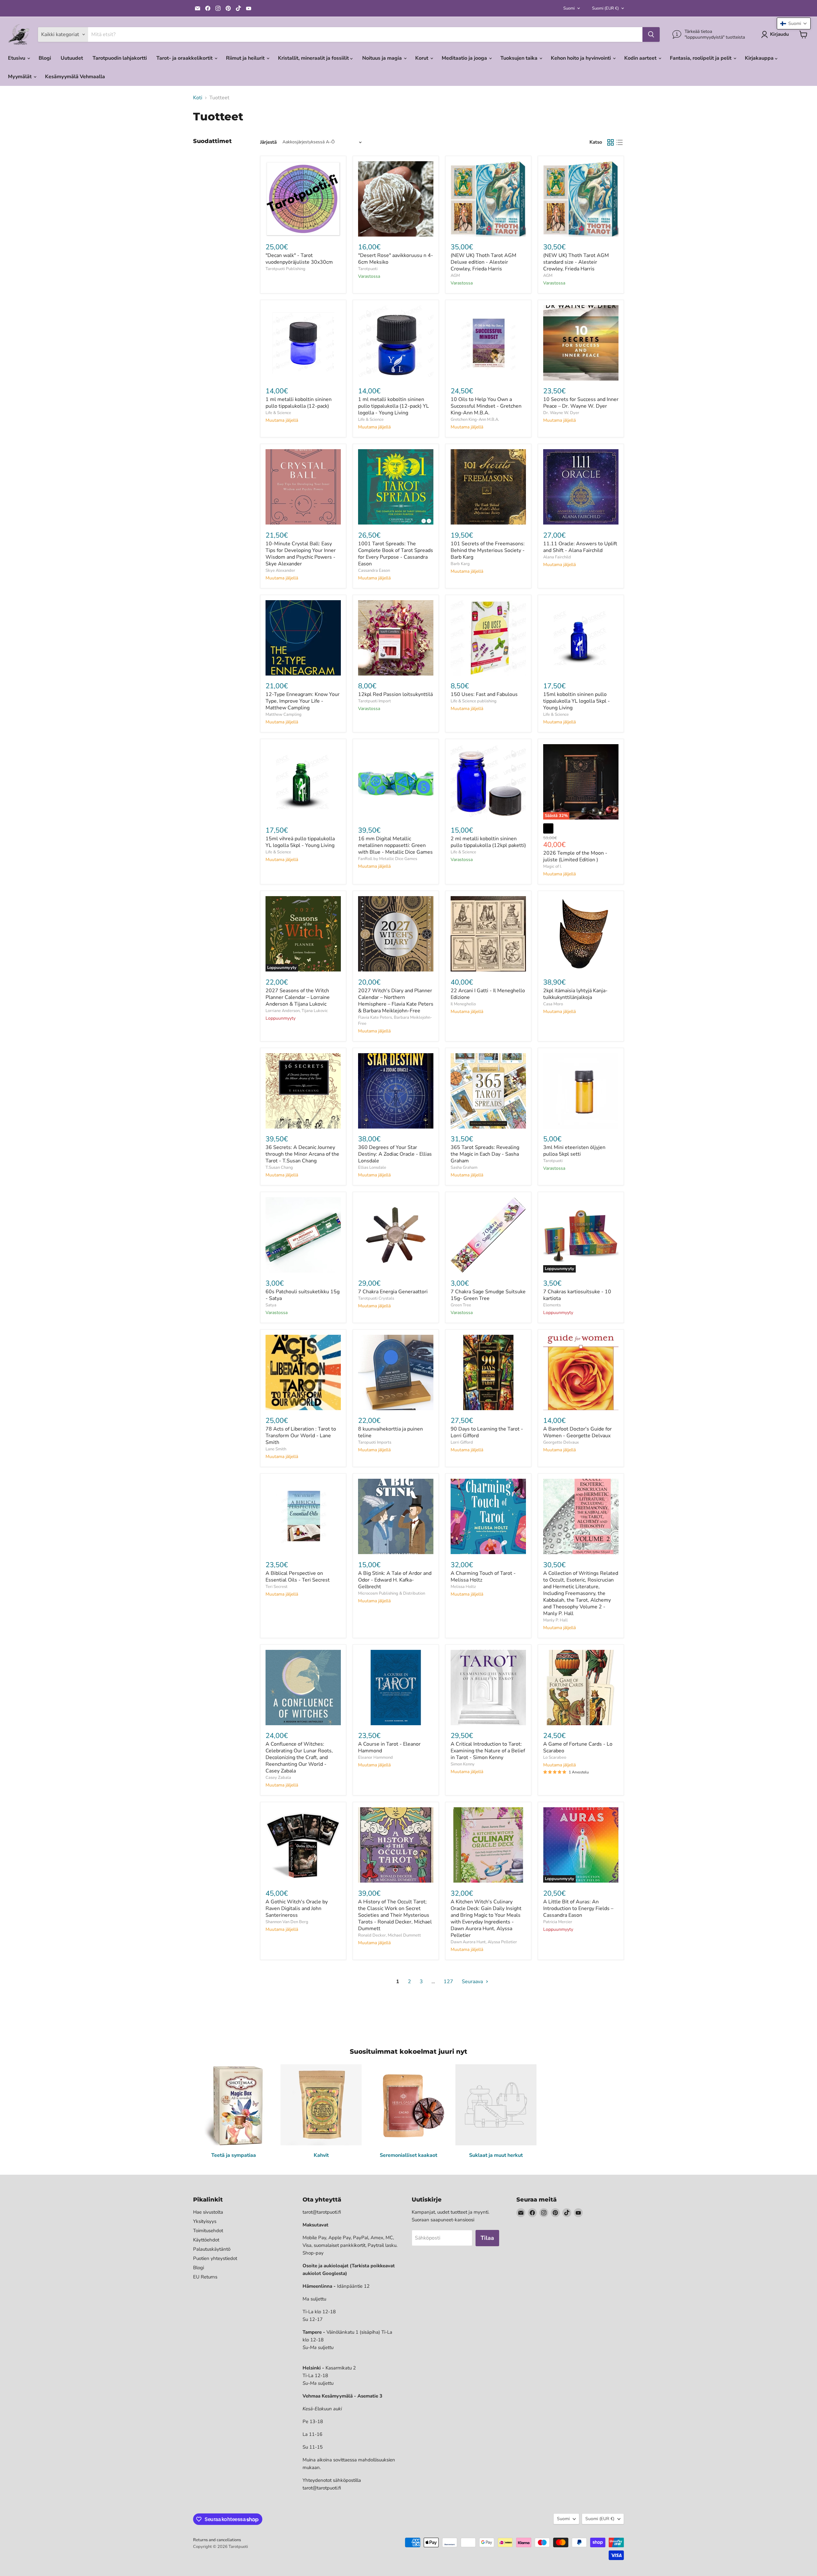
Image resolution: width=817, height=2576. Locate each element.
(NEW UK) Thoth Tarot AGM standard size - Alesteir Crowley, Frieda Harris (576, 262)
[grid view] (611, 142)
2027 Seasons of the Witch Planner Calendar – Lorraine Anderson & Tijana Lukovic (298, 997)
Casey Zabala (278, 1778)
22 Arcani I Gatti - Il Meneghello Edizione (488, 994)
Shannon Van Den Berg (287, 1922)
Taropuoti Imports (375, 1442)
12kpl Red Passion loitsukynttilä (395, 694)
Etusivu (17, 58)
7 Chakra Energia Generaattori (393, 1292)
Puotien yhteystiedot (215, 2258)
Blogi (45, 58)
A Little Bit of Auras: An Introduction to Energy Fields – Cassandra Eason (578, 1908)
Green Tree (461, 1305)
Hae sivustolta (208, 2212)
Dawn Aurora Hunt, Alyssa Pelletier (484, 1942)
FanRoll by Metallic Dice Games (388, 859)
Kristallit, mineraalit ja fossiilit (314, 58)
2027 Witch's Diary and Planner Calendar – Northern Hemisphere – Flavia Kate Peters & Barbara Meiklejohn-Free (396, 1001)
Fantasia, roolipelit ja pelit (701, 58)
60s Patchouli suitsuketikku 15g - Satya (303, 1295)
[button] (794, 23)
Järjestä (268, 142)
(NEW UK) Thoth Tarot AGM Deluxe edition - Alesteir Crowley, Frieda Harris (483, 262)
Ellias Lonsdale (372, 1167)
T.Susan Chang (279, 1167)
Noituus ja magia (383, 58)
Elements (552, 1305)
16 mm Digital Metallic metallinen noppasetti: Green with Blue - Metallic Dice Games (395, 845)
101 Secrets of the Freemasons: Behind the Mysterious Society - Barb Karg (488, 550)
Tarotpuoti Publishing (285, 269)
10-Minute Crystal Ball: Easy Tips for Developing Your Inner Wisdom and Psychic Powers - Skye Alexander (301, 554)
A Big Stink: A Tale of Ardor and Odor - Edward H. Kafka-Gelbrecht (395, 1580)
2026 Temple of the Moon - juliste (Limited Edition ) (575, 856)
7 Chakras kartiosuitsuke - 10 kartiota (577, 1295)
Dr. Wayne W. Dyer (561, 413)
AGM (455, 276)
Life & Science (278, 413)
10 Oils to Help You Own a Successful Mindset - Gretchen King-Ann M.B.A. (486, 406)
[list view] (619, 142)
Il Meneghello (463, 1004)
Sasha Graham (464, 1167)
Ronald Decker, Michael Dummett (390, 1935)
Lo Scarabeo (555, 1757)
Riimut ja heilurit (246, 58)
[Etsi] (651, 34)
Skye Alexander (280, 570)
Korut (422, 58)
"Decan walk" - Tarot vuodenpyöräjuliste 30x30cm (299, 259)
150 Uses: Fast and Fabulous (484, 694)
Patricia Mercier (558, 1922)
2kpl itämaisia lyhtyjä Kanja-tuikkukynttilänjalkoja (575, 994)
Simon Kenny (463, 1764)
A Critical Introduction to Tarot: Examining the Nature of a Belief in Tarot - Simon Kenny (488, 1751)
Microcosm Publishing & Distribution (392, 1593)
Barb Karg (460, 564)
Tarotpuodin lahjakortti (120, 58)
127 (448, 1982)
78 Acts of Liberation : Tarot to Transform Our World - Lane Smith (301, 1436)
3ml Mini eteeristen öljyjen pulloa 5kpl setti (574, 1151)
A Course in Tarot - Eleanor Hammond (389, 1747)
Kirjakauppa (760, 58)
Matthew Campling (284, 714)
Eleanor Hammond (375, 1757)
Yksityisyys (205, 2221)
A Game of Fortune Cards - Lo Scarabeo (578, 1747)
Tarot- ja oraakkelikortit (185, 58)
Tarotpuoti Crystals (376, 1298)
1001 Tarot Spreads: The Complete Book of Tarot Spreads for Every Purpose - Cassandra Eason (396, 554)
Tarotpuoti (368, 269)
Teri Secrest (277, 1587)
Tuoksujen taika (520, 58)
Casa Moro (553, 1004)
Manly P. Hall (555, 1620)
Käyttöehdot (206, 2240)
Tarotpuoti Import (375, 701)
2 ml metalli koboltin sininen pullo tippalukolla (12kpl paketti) (488, 842)
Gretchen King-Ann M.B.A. (475, 419)
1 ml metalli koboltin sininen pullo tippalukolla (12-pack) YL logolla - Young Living (394, 406)
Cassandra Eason (374, 570)
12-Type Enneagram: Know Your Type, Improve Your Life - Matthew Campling (303, 701)
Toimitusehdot (208, 2231)
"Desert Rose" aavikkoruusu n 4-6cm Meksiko (396, 259)
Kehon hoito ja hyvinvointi (581, 58)
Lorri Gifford (462, 1442)
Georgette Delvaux (561, 1442)
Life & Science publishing (474, 701)
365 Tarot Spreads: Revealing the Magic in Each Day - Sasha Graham (485, 1154)
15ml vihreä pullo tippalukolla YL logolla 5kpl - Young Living (300, 842)
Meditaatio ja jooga (465, 58)
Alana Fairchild (557, 557)
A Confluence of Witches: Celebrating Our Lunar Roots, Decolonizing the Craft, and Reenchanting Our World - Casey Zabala (299, 1757)
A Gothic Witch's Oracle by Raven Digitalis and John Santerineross (297, 1908)
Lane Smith (276, 1449)
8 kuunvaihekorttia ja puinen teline (390, 1432)
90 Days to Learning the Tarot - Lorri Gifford (487, 1432)
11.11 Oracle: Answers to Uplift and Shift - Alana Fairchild (580, 547)
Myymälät (20, 77)
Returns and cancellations (217, 2540)
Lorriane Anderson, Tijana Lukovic (297, 1011)
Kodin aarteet (641, 58)
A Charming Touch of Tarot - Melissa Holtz (483, 1577)
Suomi (569, 8)
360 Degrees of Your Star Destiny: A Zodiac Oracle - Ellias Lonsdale (395, 1154)
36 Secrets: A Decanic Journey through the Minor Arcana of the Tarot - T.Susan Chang (302, 1154)
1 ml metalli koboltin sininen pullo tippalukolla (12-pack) (299, 403)
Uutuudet (72, 58)
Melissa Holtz (463, 1587)
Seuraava (473, 1982)
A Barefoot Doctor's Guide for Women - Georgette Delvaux (577, 1432)
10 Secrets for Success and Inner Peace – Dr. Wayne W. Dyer (581, 403)
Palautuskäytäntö (212, 2249)
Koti (198, 98)
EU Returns (205, 2277)
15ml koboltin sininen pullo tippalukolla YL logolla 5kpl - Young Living (577, 701)
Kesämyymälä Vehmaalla (75, 77)
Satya (271, 1305)
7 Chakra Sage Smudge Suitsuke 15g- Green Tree (488, 1295)
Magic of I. (552, 866)
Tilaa (487, 2238)
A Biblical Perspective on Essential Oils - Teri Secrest (298, 1577)
